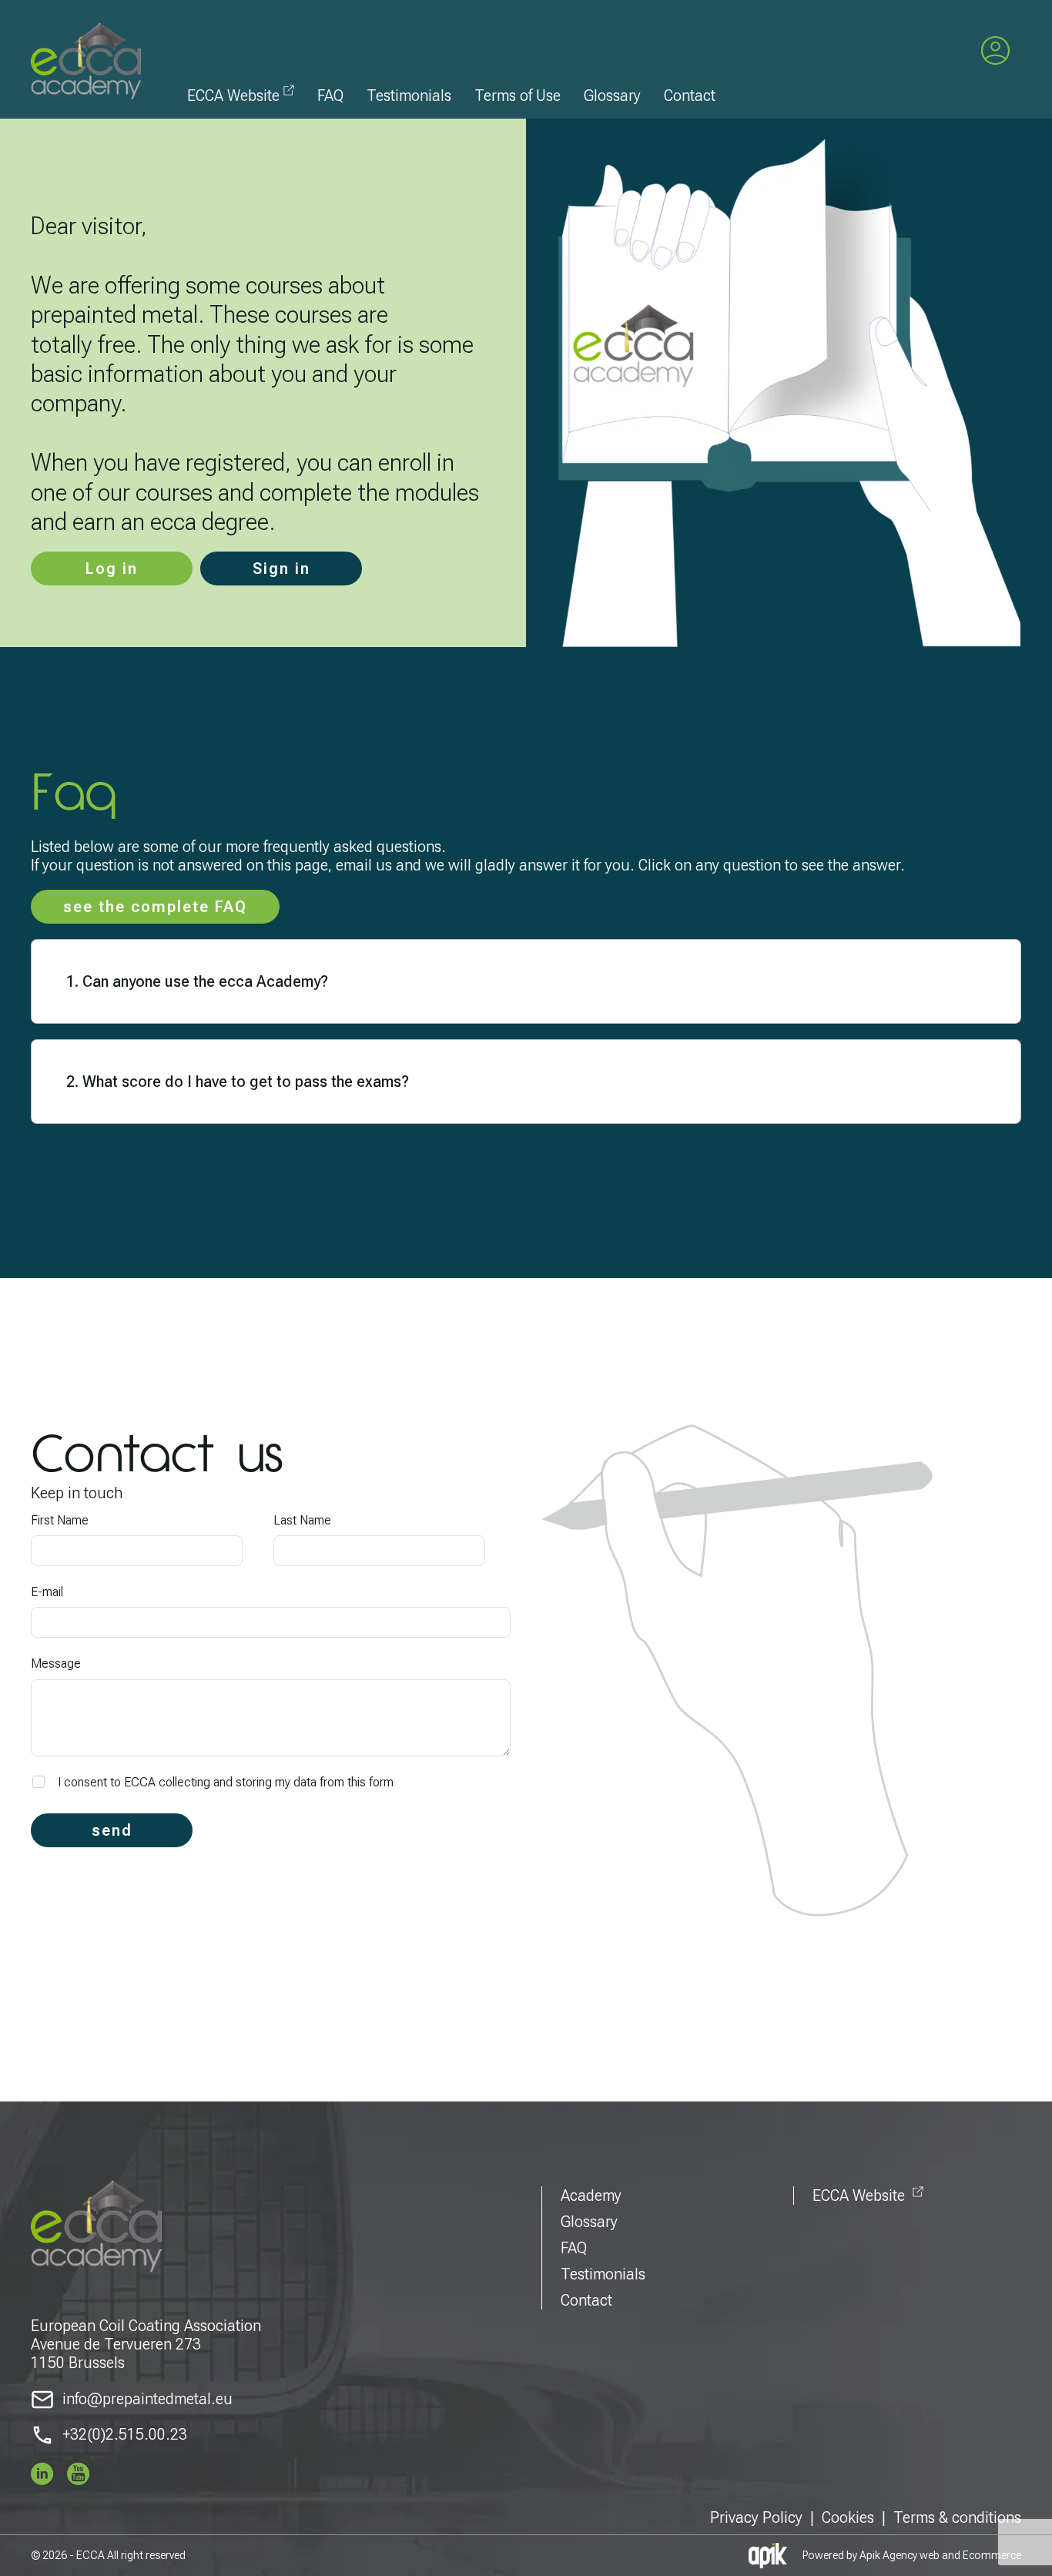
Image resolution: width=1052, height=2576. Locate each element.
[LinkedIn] (42, 2474)
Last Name (302, 1520)
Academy (591, 2195)
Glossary (612, 96)
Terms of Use (518, 96)
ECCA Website (233, 96)
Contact (690, 96)
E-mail (47, 1592)
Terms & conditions (957, 2517)
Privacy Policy (756, 2517)
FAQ (330, 96)
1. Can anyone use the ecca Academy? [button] (197, 981)
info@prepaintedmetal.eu (147, 2399)
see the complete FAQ (155, 907)
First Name (60, 1520)
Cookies (848, 2517)
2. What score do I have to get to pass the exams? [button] (238, 1082)
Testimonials (409, 96)
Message (56, 1664)
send (112, 1830)
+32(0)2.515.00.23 (125, 2434)
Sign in (281, 569)
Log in (112, 569)
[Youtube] (79, 2474)
